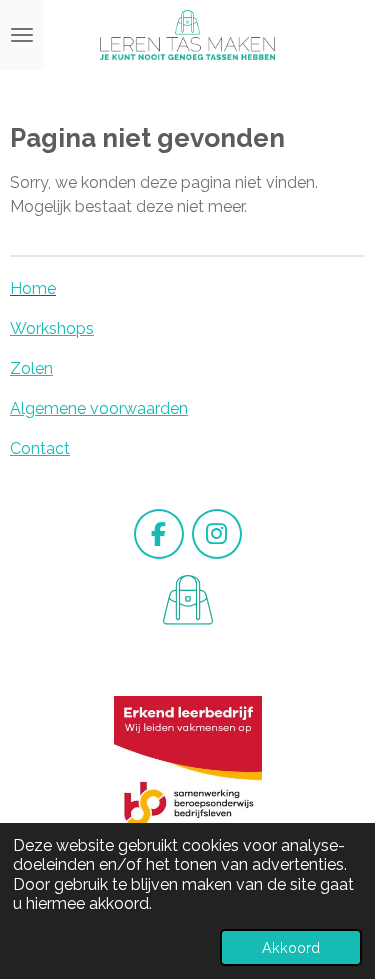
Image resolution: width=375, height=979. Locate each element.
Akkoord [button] (291, 947)
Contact (40, 448)
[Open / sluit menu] (22, 35)
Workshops (52, 328)
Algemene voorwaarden (99, 408)
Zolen (31, 368)
